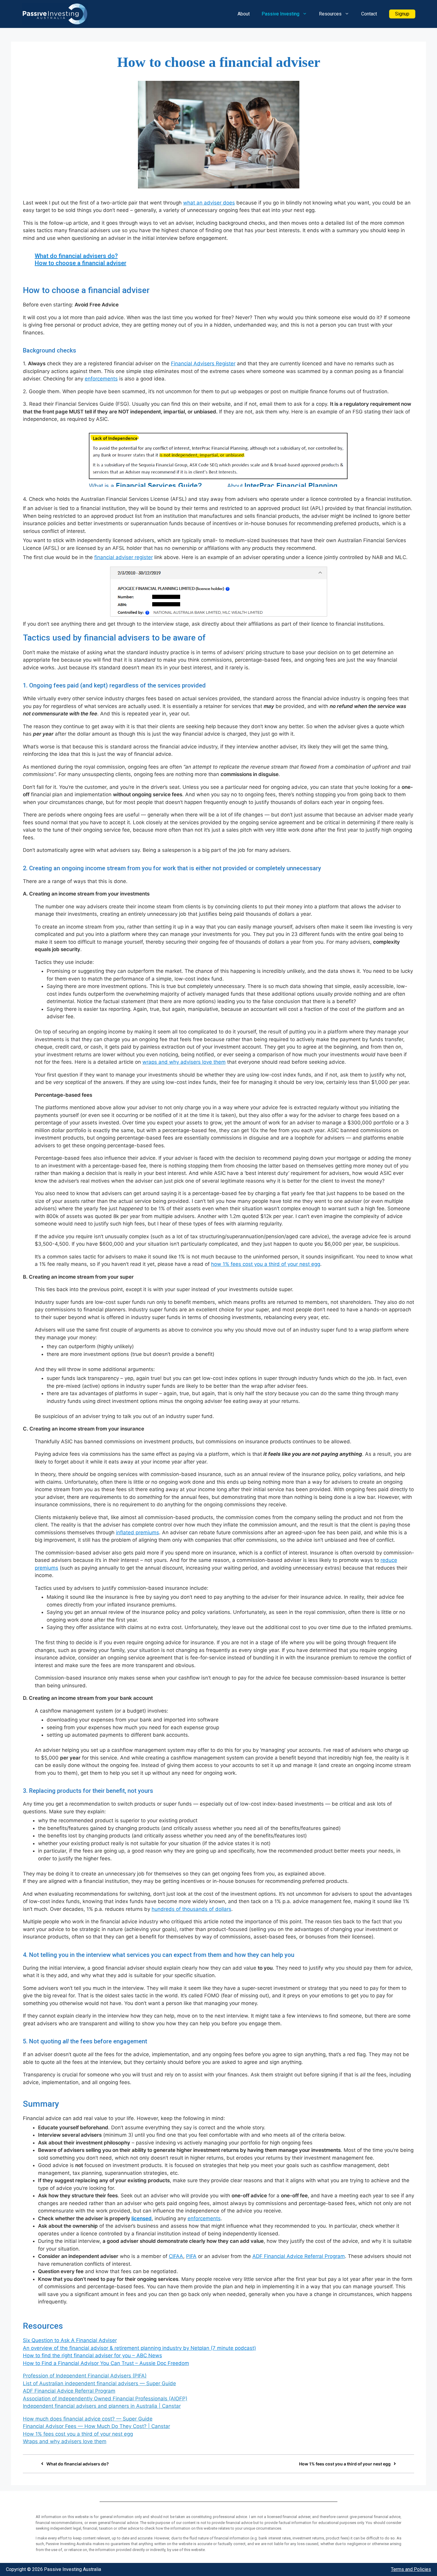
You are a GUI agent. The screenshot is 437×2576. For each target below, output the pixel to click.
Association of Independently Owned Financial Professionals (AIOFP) (105, 2399)
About (244, 14)
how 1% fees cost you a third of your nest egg (266, 1264)
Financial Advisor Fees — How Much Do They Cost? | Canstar (96, 2426)
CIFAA (176, 2256)
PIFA (191, 2256)
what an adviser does (209, 203)
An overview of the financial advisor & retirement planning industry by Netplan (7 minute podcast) (139, 2348)
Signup (402, 14)
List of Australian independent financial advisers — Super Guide (99, 2383)
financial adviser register (124, 557)
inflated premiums (137, 1532)
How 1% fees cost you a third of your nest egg (78, 2434)
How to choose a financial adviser (81, 263)
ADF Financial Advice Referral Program (299, 2256)
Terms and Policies (411, 2569)
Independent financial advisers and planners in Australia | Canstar (102, 2406)
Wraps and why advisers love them (65, 2441)
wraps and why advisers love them (184, 1062)
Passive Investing (280, 14)
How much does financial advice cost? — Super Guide (88, 2419)
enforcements (101, 379)
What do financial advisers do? (76, 256)
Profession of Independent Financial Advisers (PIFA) (85, 2376)
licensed (142, 2218)
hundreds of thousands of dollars (191, 1909)
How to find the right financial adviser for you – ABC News (92, 2355)
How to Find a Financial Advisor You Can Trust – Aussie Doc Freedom (106, 2363)
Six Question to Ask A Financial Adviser (70, 2340)
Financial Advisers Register (203, 363)
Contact (369, 14)
